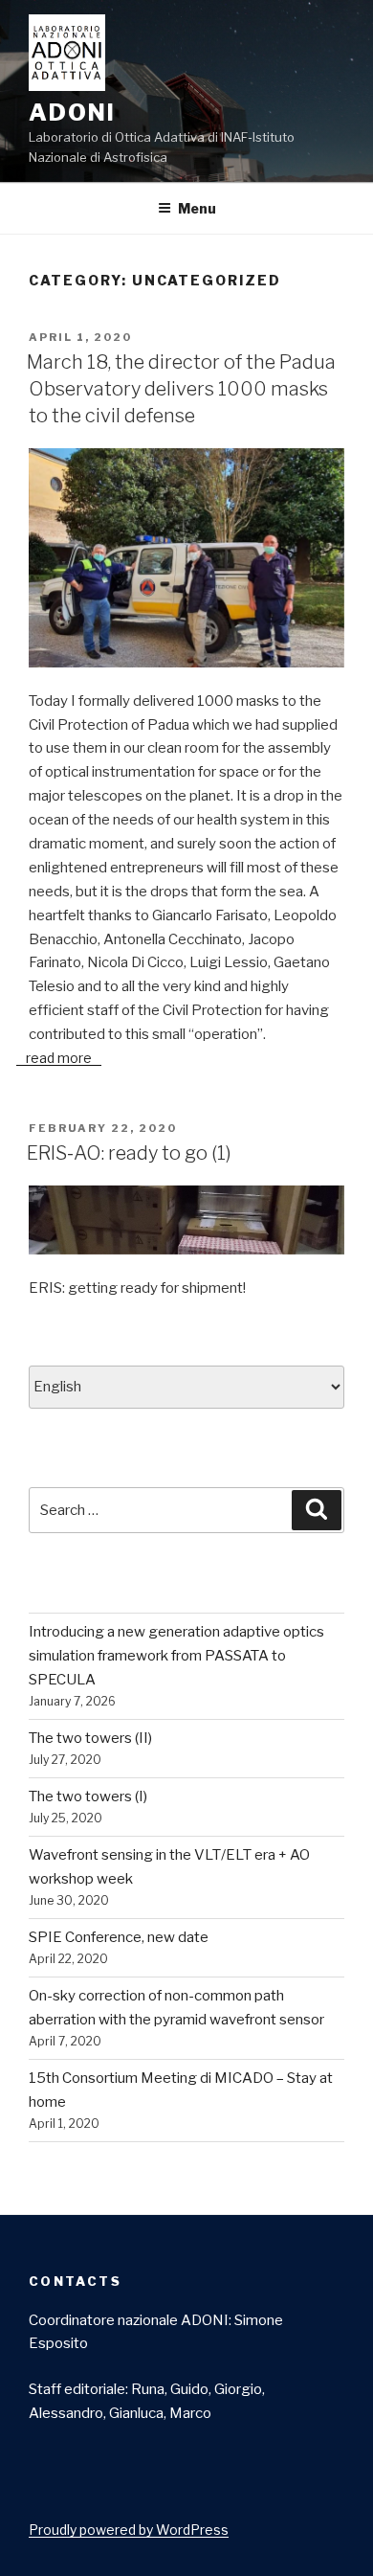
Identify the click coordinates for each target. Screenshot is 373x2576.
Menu (197, 208)
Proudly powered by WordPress (129, 2530)
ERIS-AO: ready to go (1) (129, 1153)
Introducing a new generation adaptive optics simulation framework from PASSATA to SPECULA (176, 1656)
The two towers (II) (90, 1738)
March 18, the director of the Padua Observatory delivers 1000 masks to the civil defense (181, 389)
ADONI (72, 113)
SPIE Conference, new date (119, 1937)
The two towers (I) (88, 1796)
